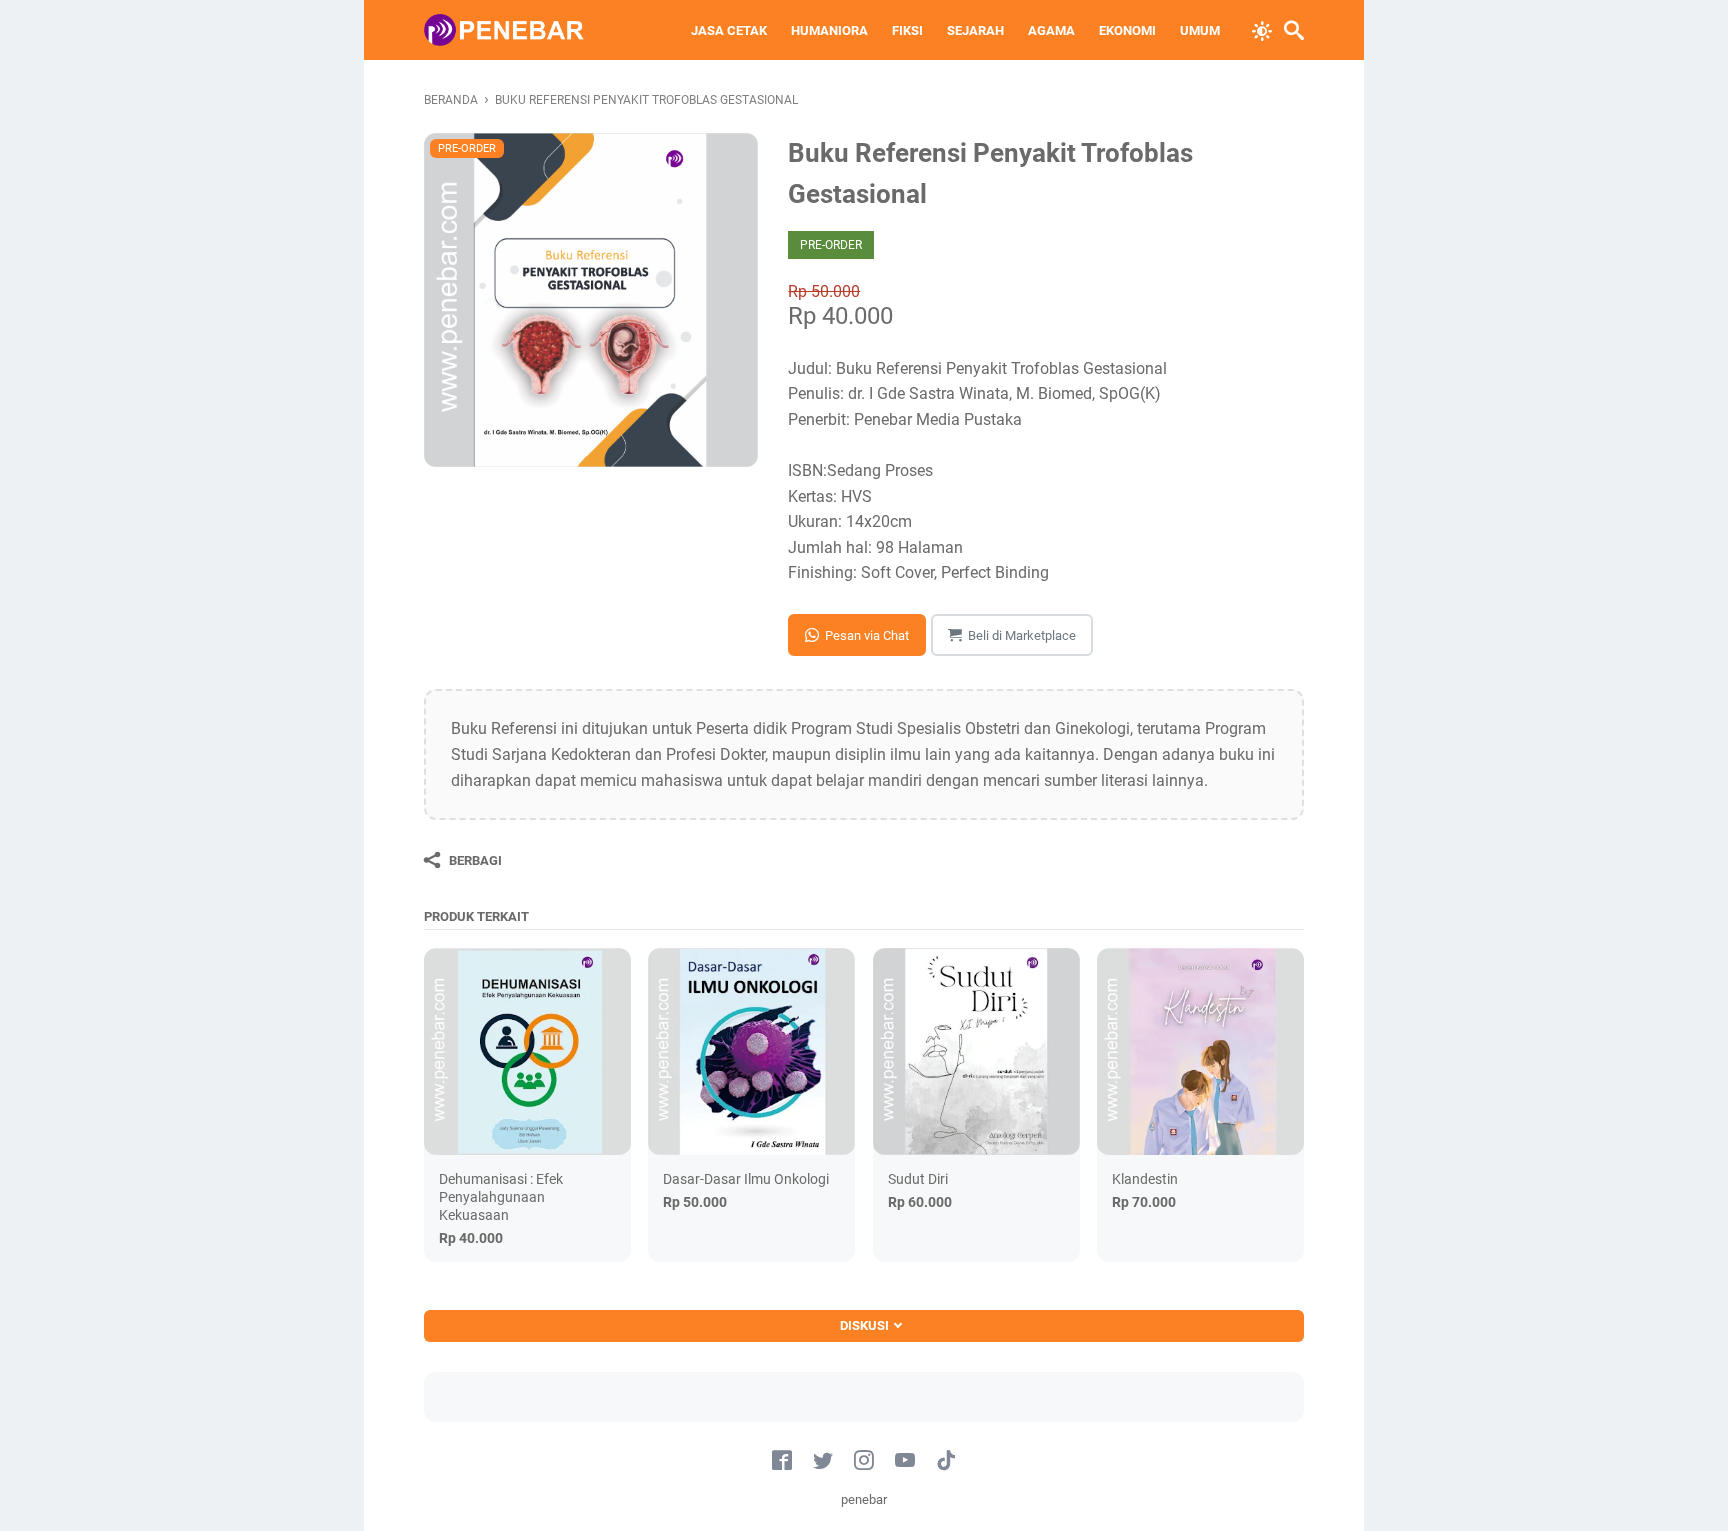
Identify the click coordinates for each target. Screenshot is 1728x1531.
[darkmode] (1262, 29)
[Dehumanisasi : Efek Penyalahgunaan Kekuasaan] (527, 1051)
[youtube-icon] (905, 1461)
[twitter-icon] (823, 1461)
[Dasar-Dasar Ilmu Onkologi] (751, 1051)
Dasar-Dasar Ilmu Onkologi (746, 1179)
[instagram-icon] (864, 1461)
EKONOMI (1127, 30)
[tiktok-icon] (946, 1461)
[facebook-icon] (782, 1461)
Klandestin (1145, 1179)
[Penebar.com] (504, 30)
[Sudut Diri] (976, 1051)
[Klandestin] (1200, 1051)
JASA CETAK (729, 30)
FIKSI (907, 30)
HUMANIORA (829, 30)
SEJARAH (975, 30)
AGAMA (1051, 30)
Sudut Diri (918, 1179)
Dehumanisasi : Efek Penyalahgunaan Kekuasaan (501, 1197)
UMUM (1200, 30)
